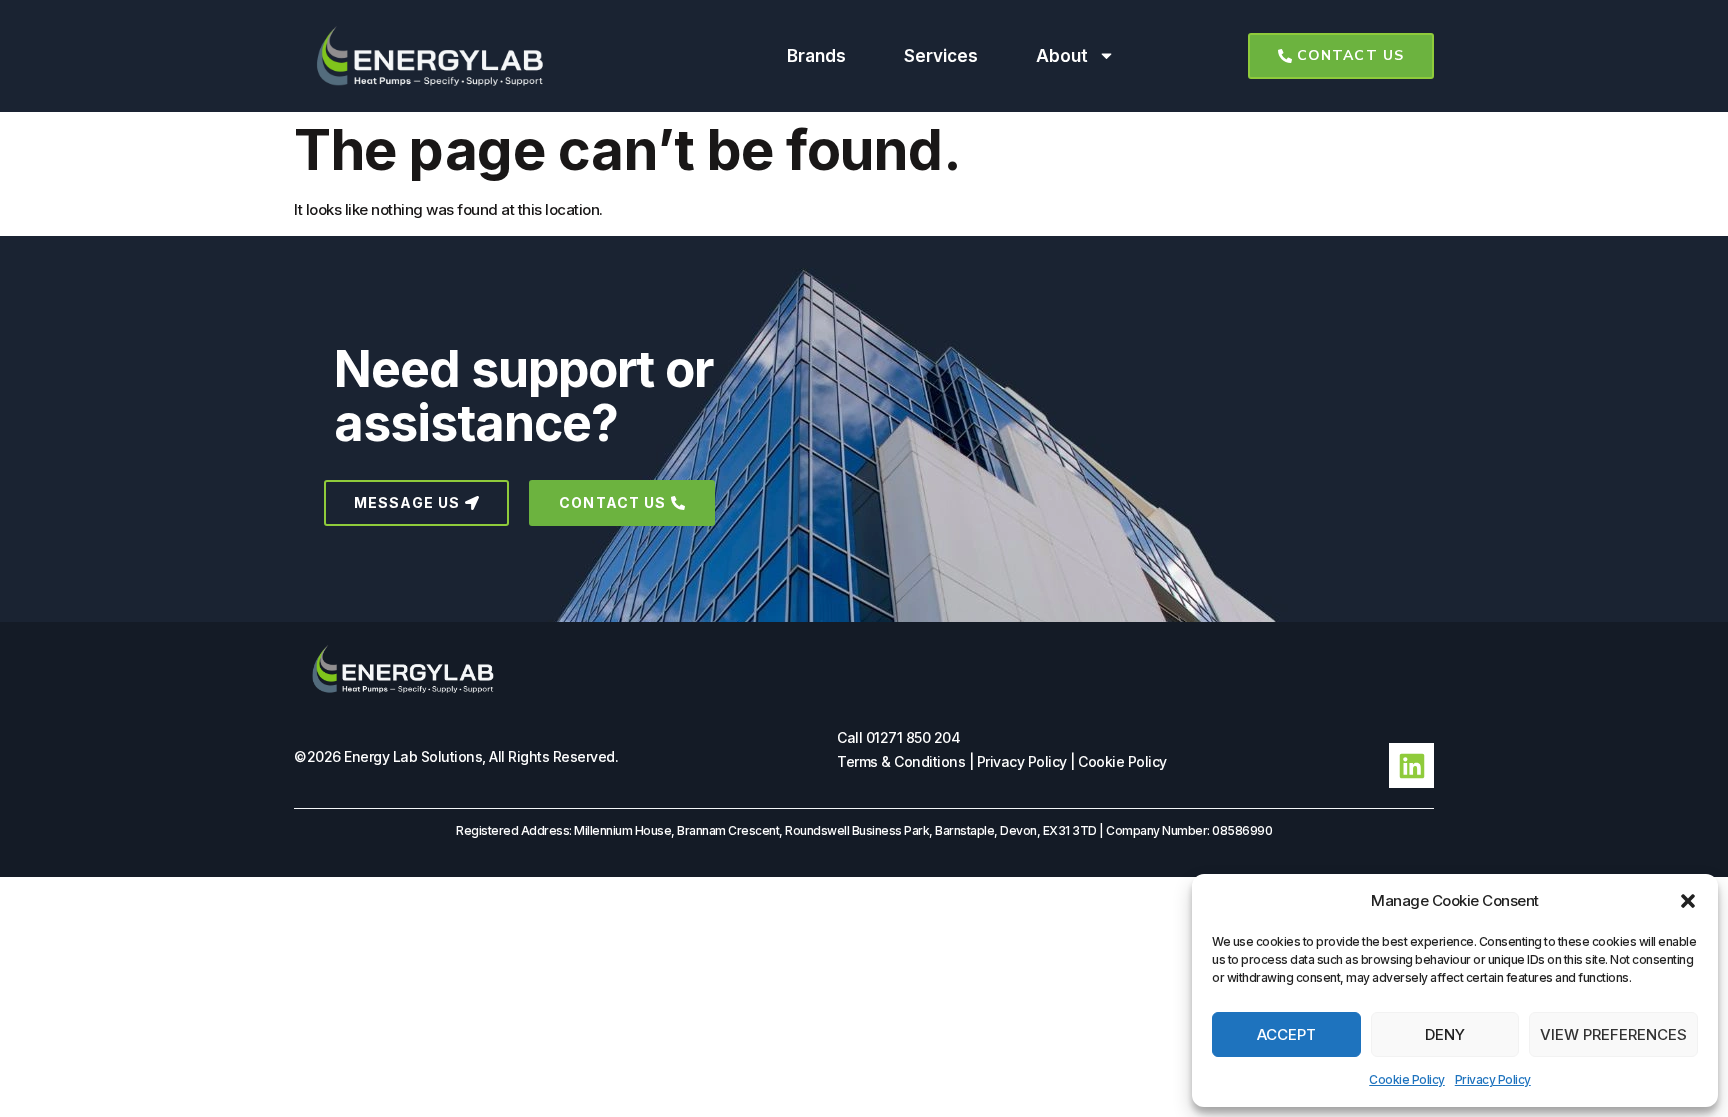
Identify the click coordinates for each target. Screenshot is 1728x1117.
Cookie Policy (1407, 1079)
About (1062, 56)
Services (941, 56)
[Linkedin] (1411, 765)
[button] (1688, 901)
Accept (1286, 1034)
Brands (816, 56)
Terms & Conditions (901, 761)
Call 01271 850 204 (898, 737)
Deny (1445, 1034)
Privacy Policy (1493, 1079)
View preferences (1613, 1034)
